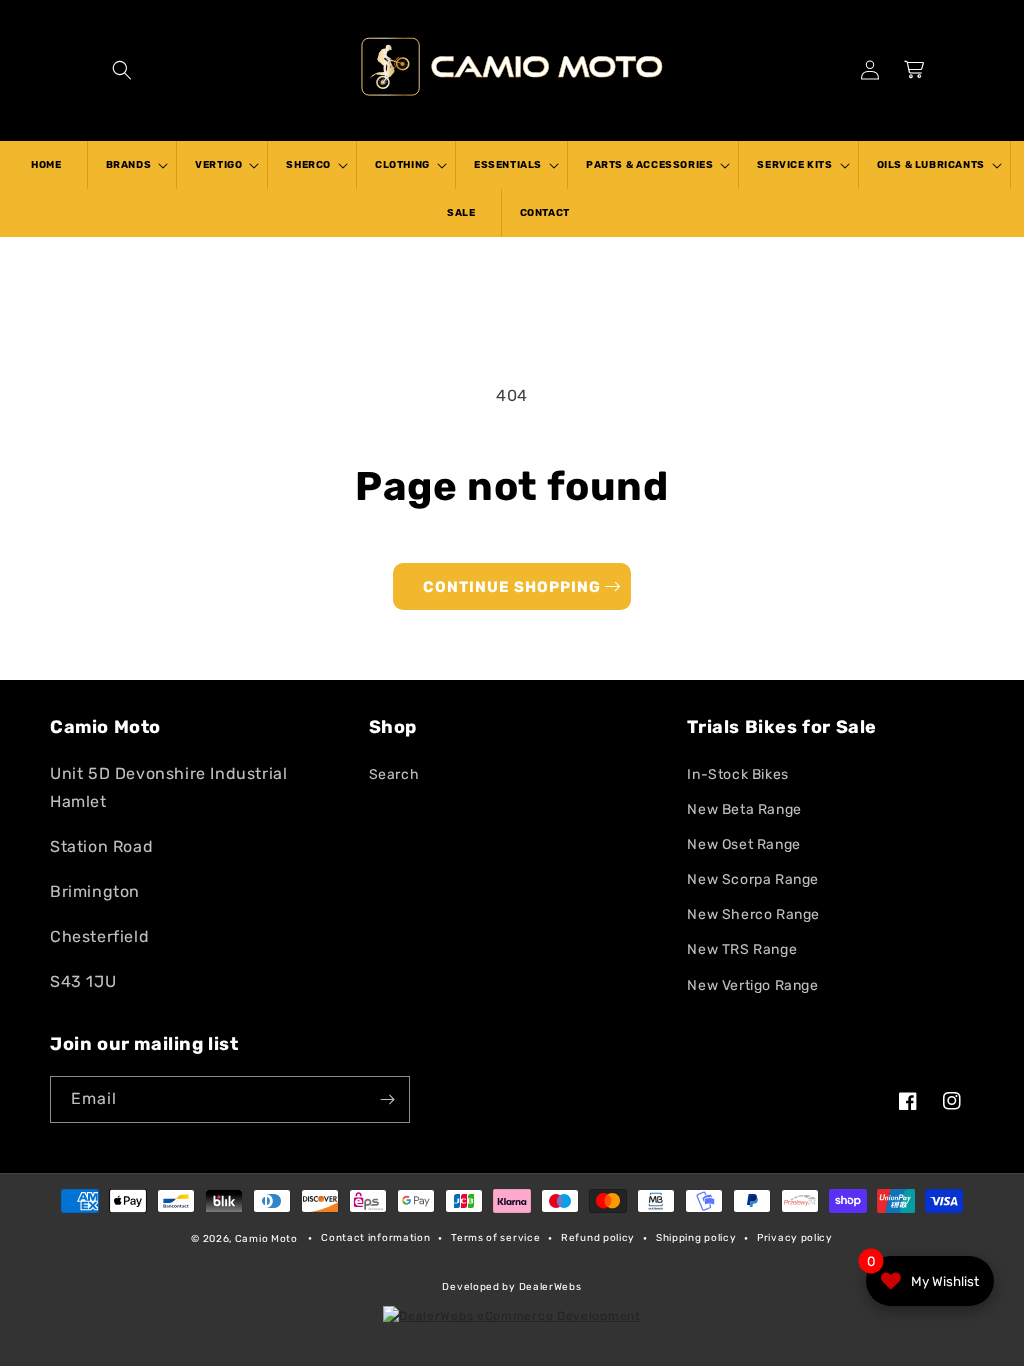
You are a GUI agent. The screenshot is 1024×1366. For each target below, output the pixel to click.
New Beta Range (744, 809)
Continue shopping (512, 587)
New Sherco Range (753, 914)
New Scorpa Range (753, 879)
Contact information (375, 1238)
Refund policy (598, 1238)
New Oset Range (743, 844)
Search (394, 774)
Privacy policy (795, 1238)
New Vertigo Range (752, 985)
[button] (122, 70)
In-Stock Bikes (737, 774)
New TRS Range (742, 949)
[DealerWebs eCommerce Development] (511, 1316)
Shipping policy (696, 1238)
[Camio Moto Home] (512, 65)
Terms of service (495, 1238)
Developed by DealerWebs (511, 1287)
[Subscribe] (387, 1099)
